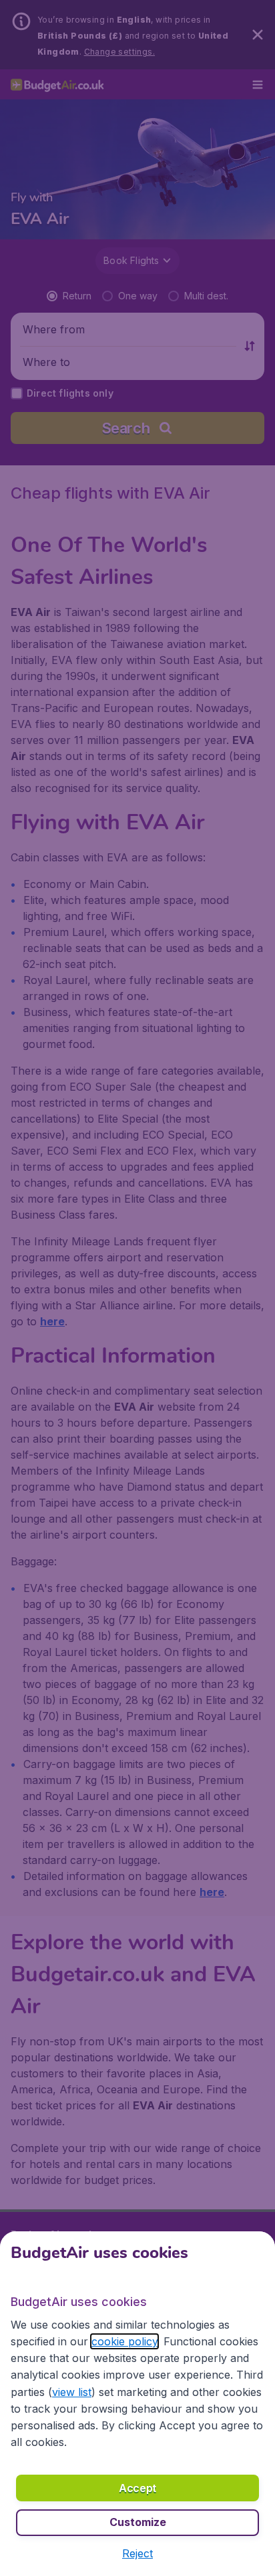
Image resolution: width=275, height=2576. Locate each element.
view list (72, 2392)
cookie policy (124, 2341)
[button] (137, 2553)
